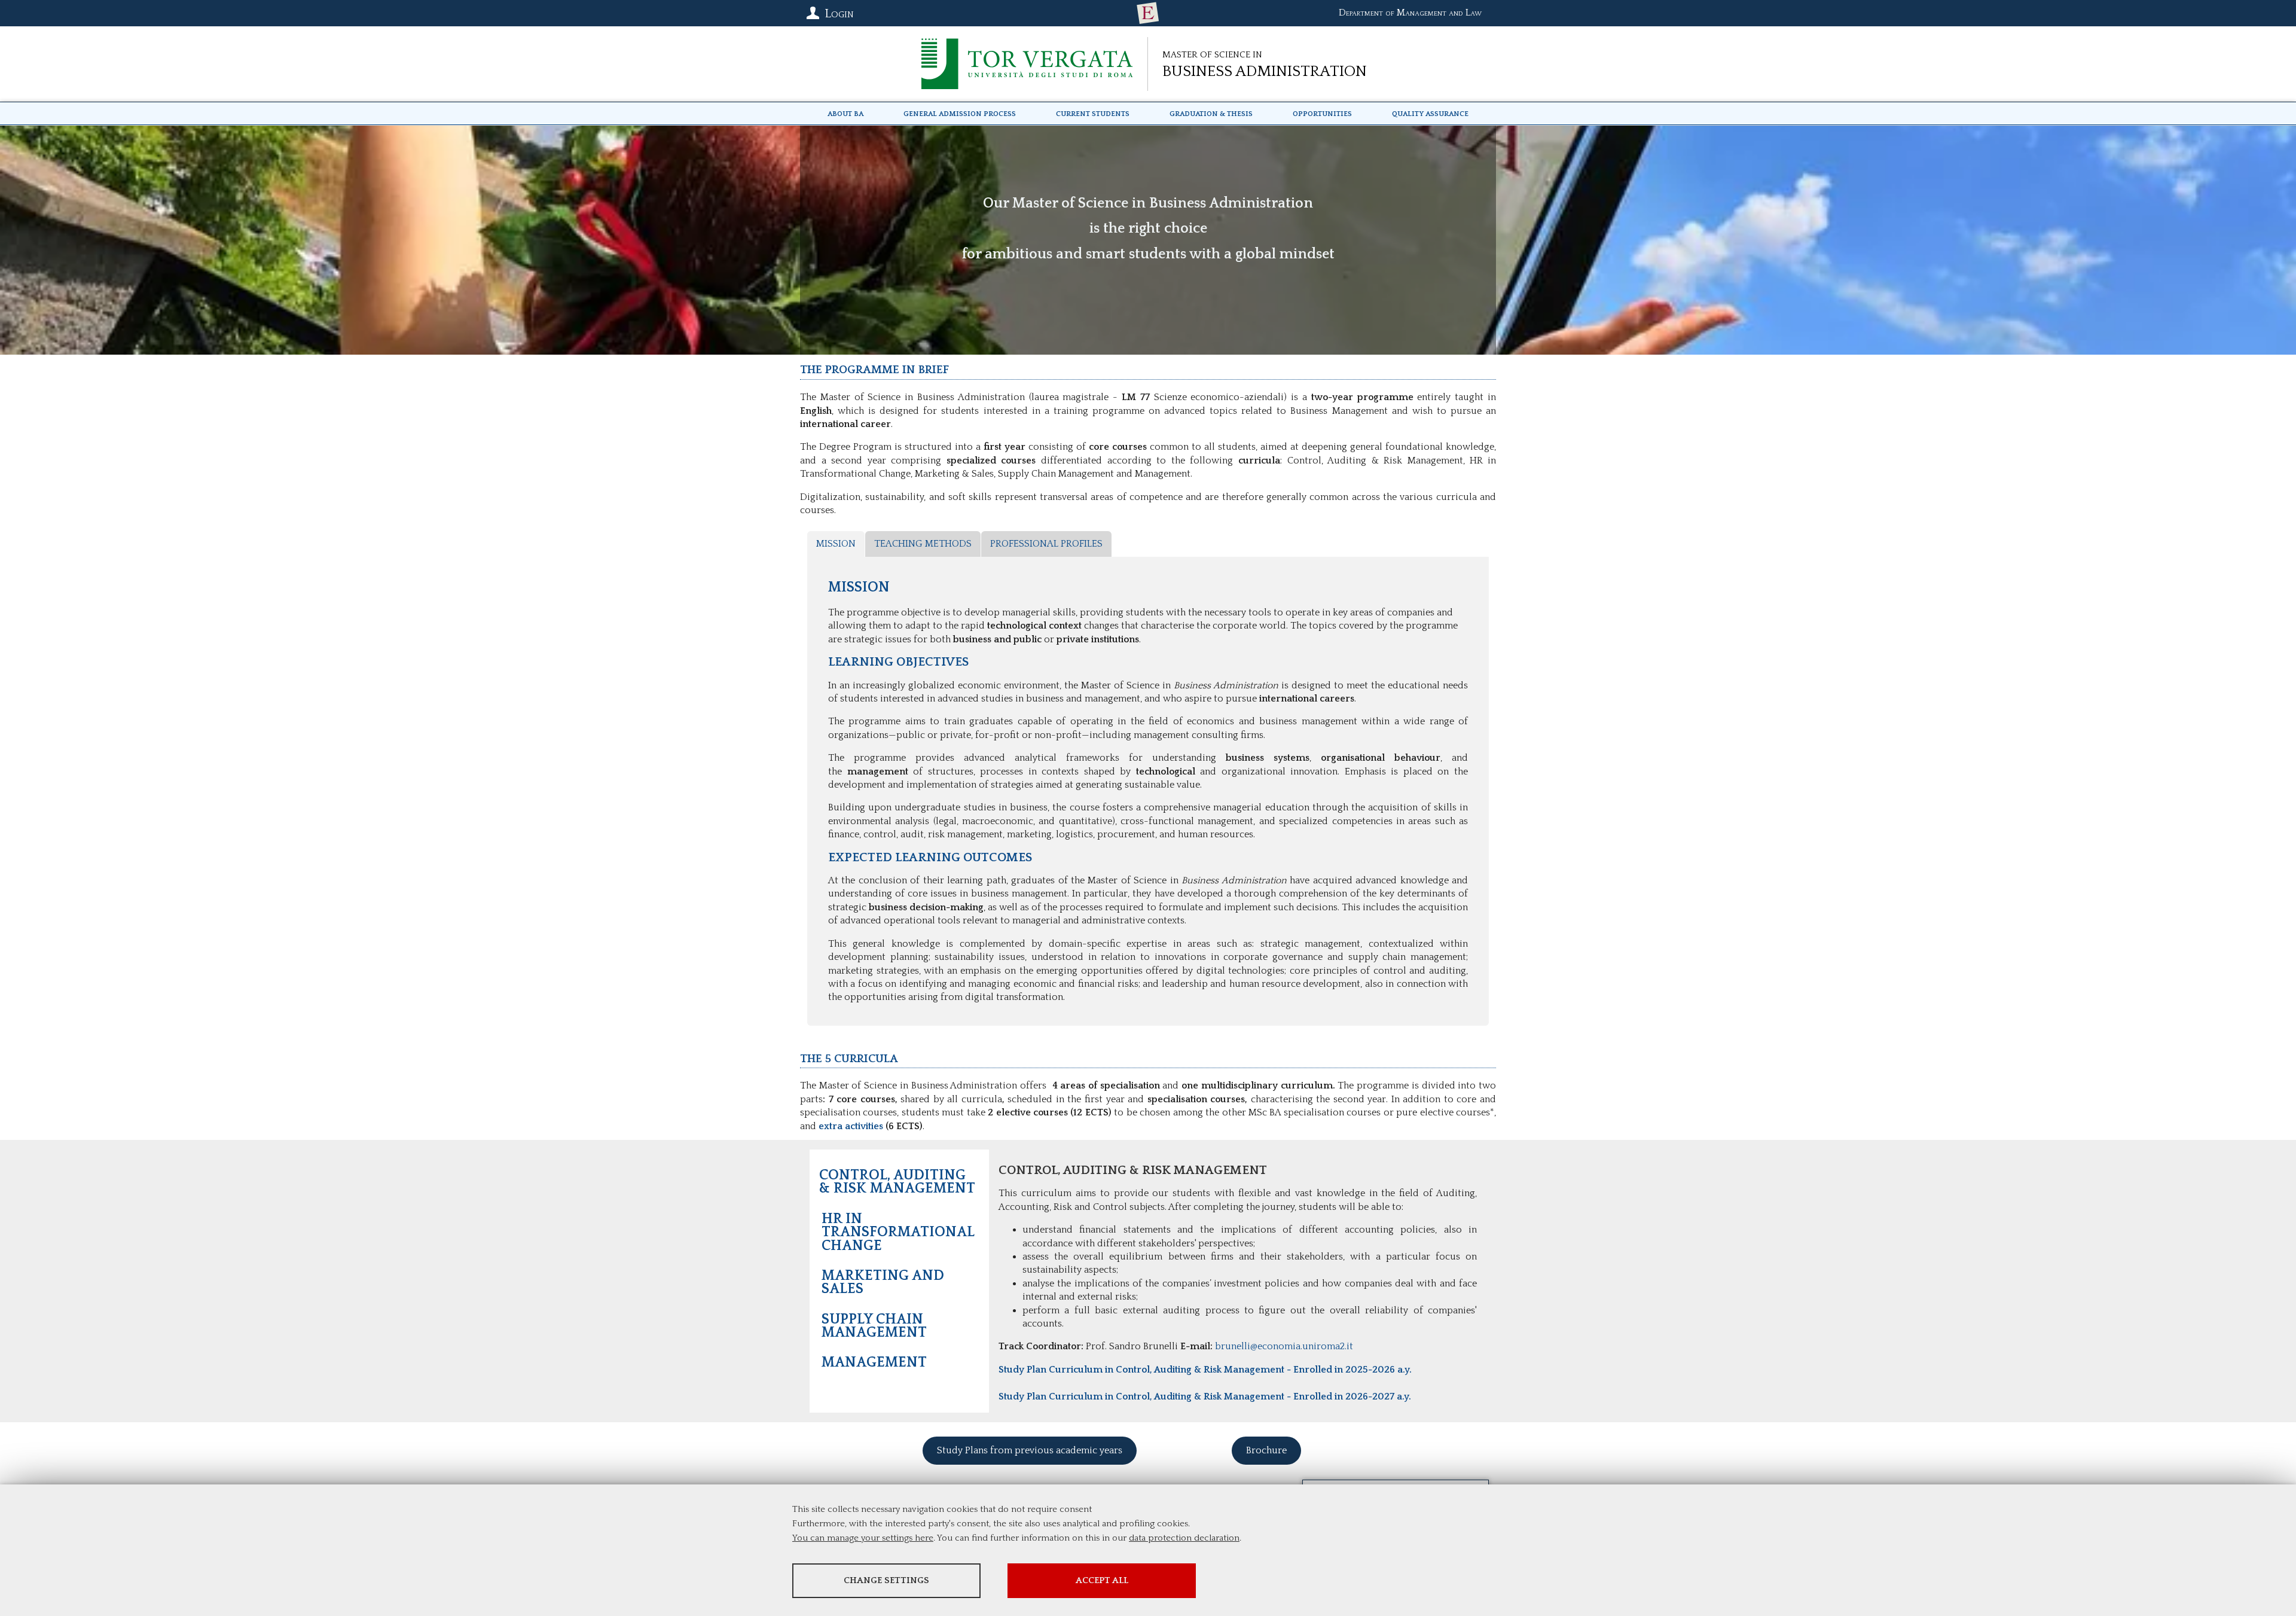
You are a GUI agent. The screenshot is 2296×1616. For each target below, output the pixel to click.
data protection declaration (1184, 1538)
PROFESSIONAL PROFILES (1046, 544)
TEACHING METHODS (923, 544)
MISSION (836, 544)
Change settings (886, 1580)
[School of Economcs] (1148, 13)
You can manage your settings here (863, 1538)
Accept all (1102, 1580)
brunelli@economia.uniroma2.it (1284, 1346)
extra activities (851, 1126)
